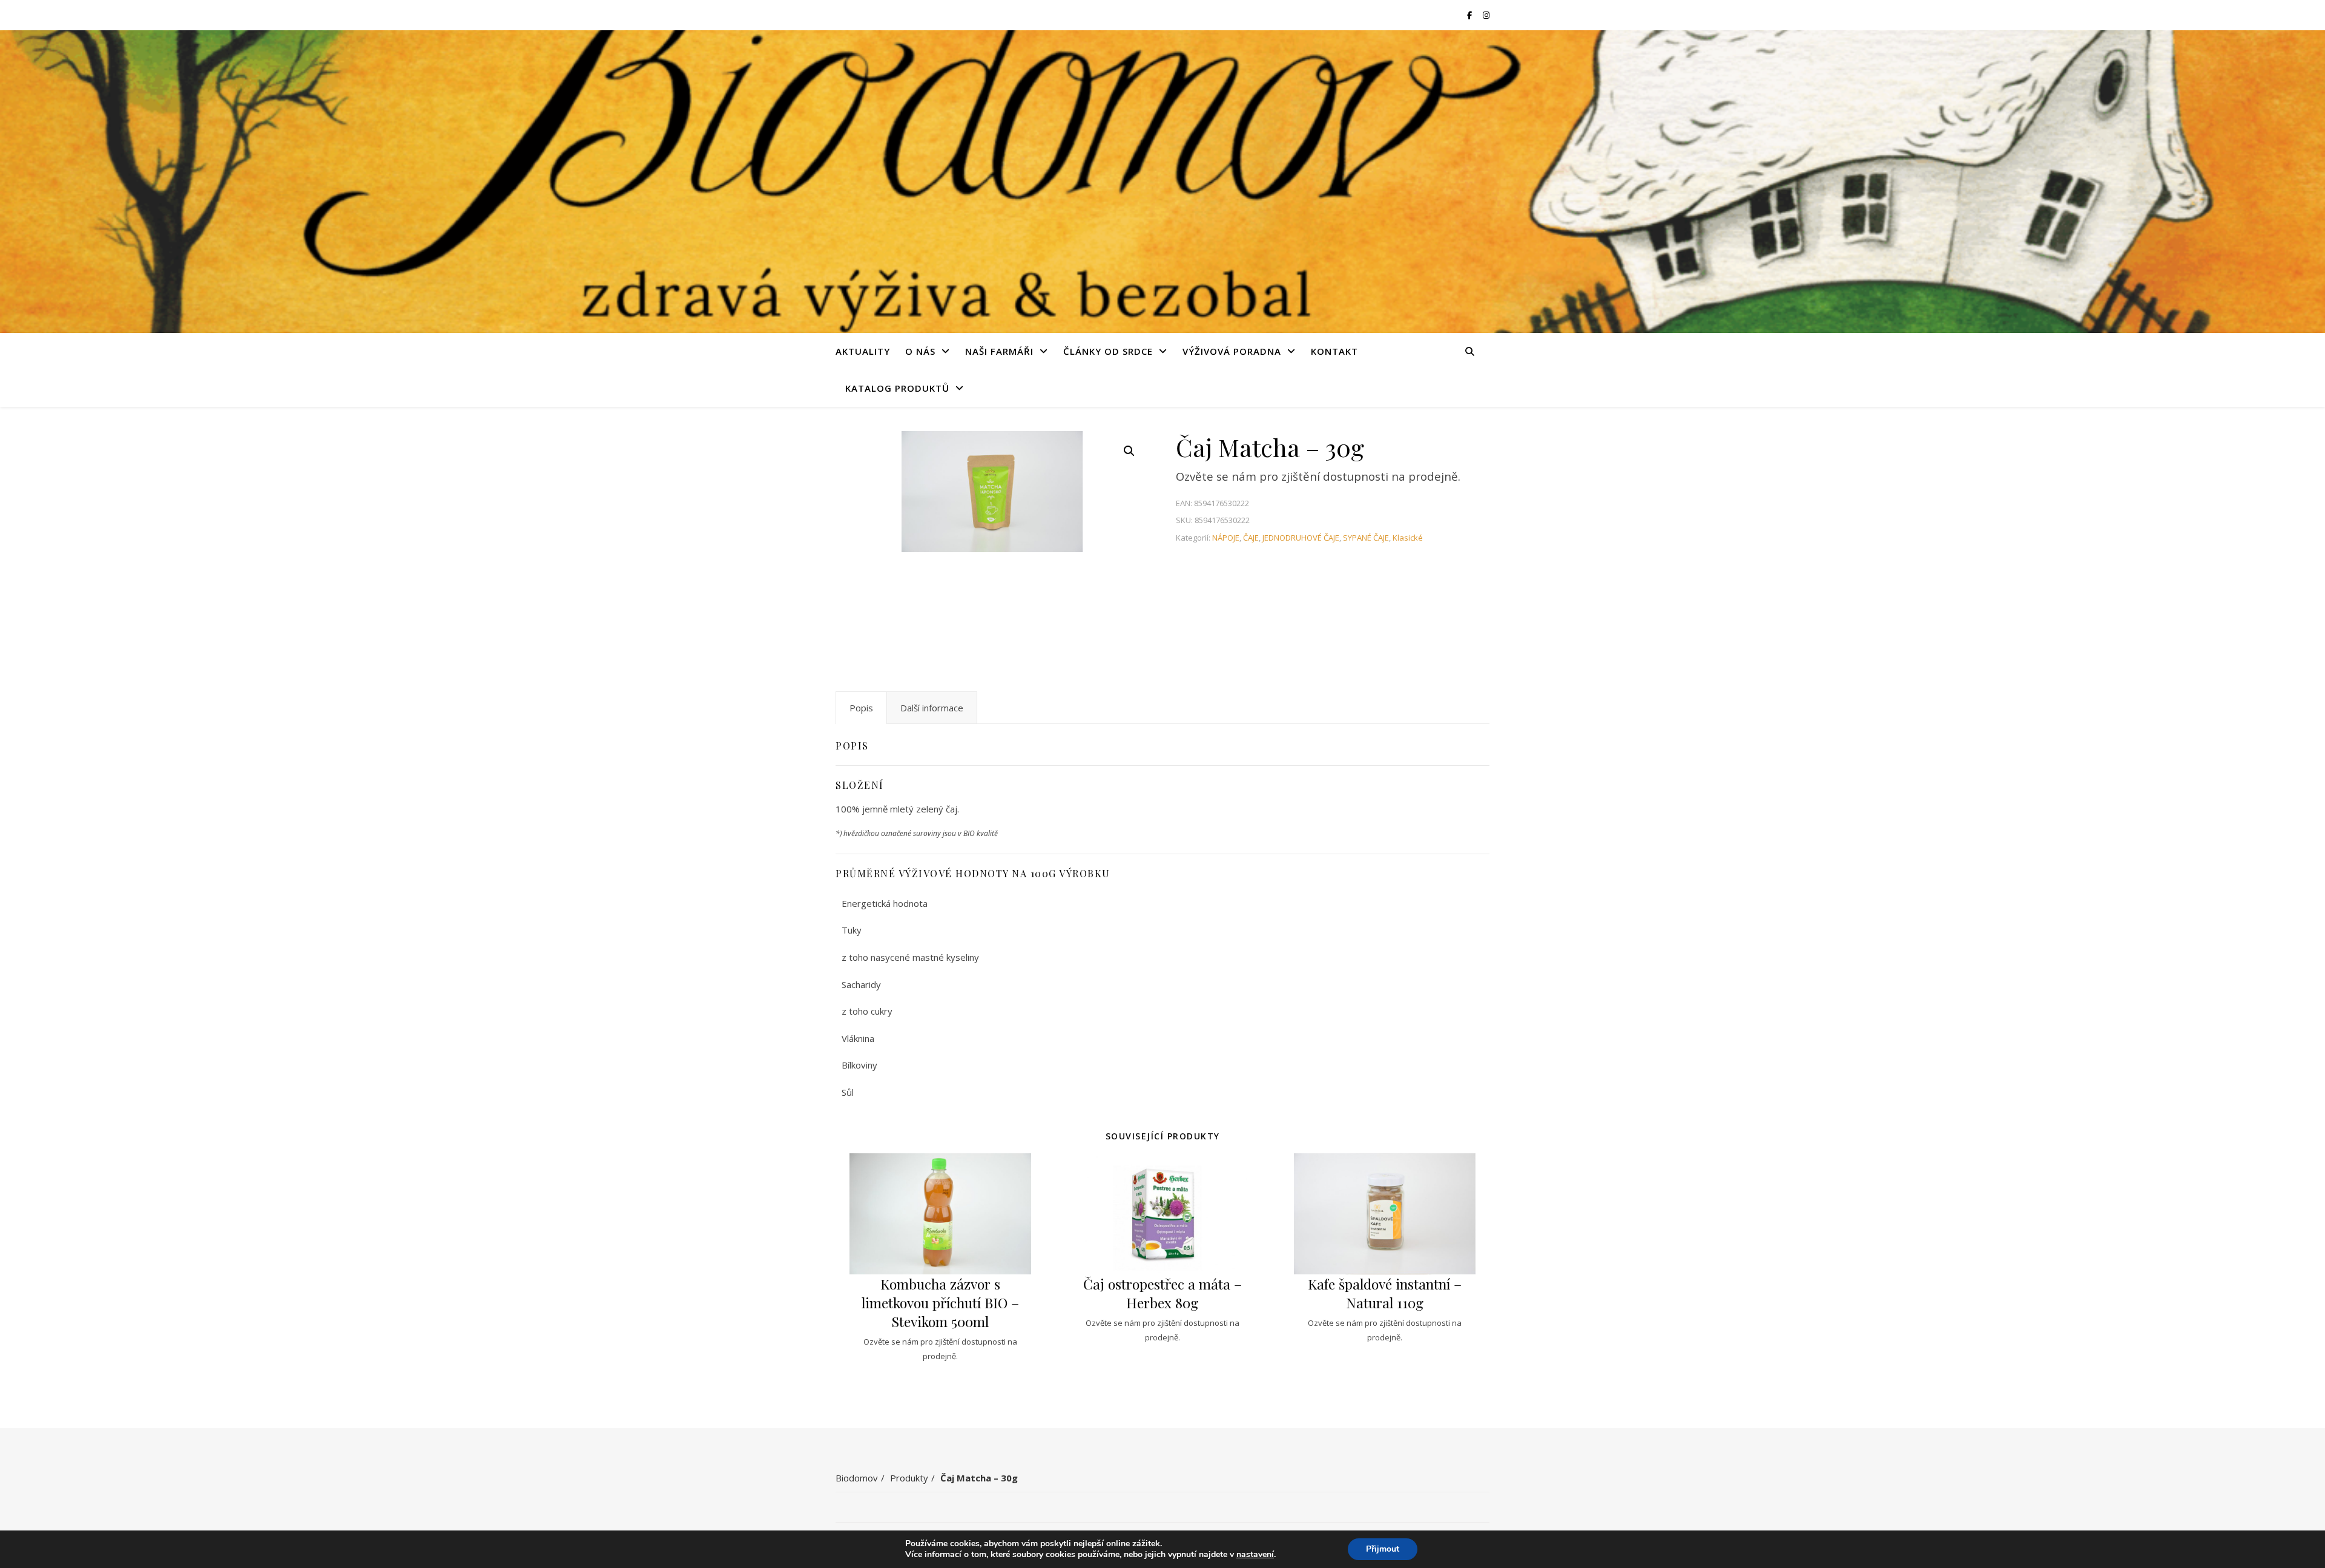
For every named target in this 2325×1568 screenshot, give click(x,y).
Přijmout (1383, 1549)
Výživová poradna (1232, 351)
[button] (1129, 451)
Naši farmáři (999, 351)
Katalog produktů (897, 388)
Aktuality (863, 351)
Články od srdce (1108, 351)
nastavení (1255, 1555)
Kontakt (1334, 351)
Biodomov (857, 1478)
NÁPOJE (1226, 538)
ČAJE (1251, 538)
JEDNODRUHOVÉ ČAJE (1301, 538)
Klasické (1408, 538)
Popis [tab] (861, 708)
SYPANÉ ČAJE (1366, 538)
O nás (920, 351)
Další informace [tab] (932, 708)
